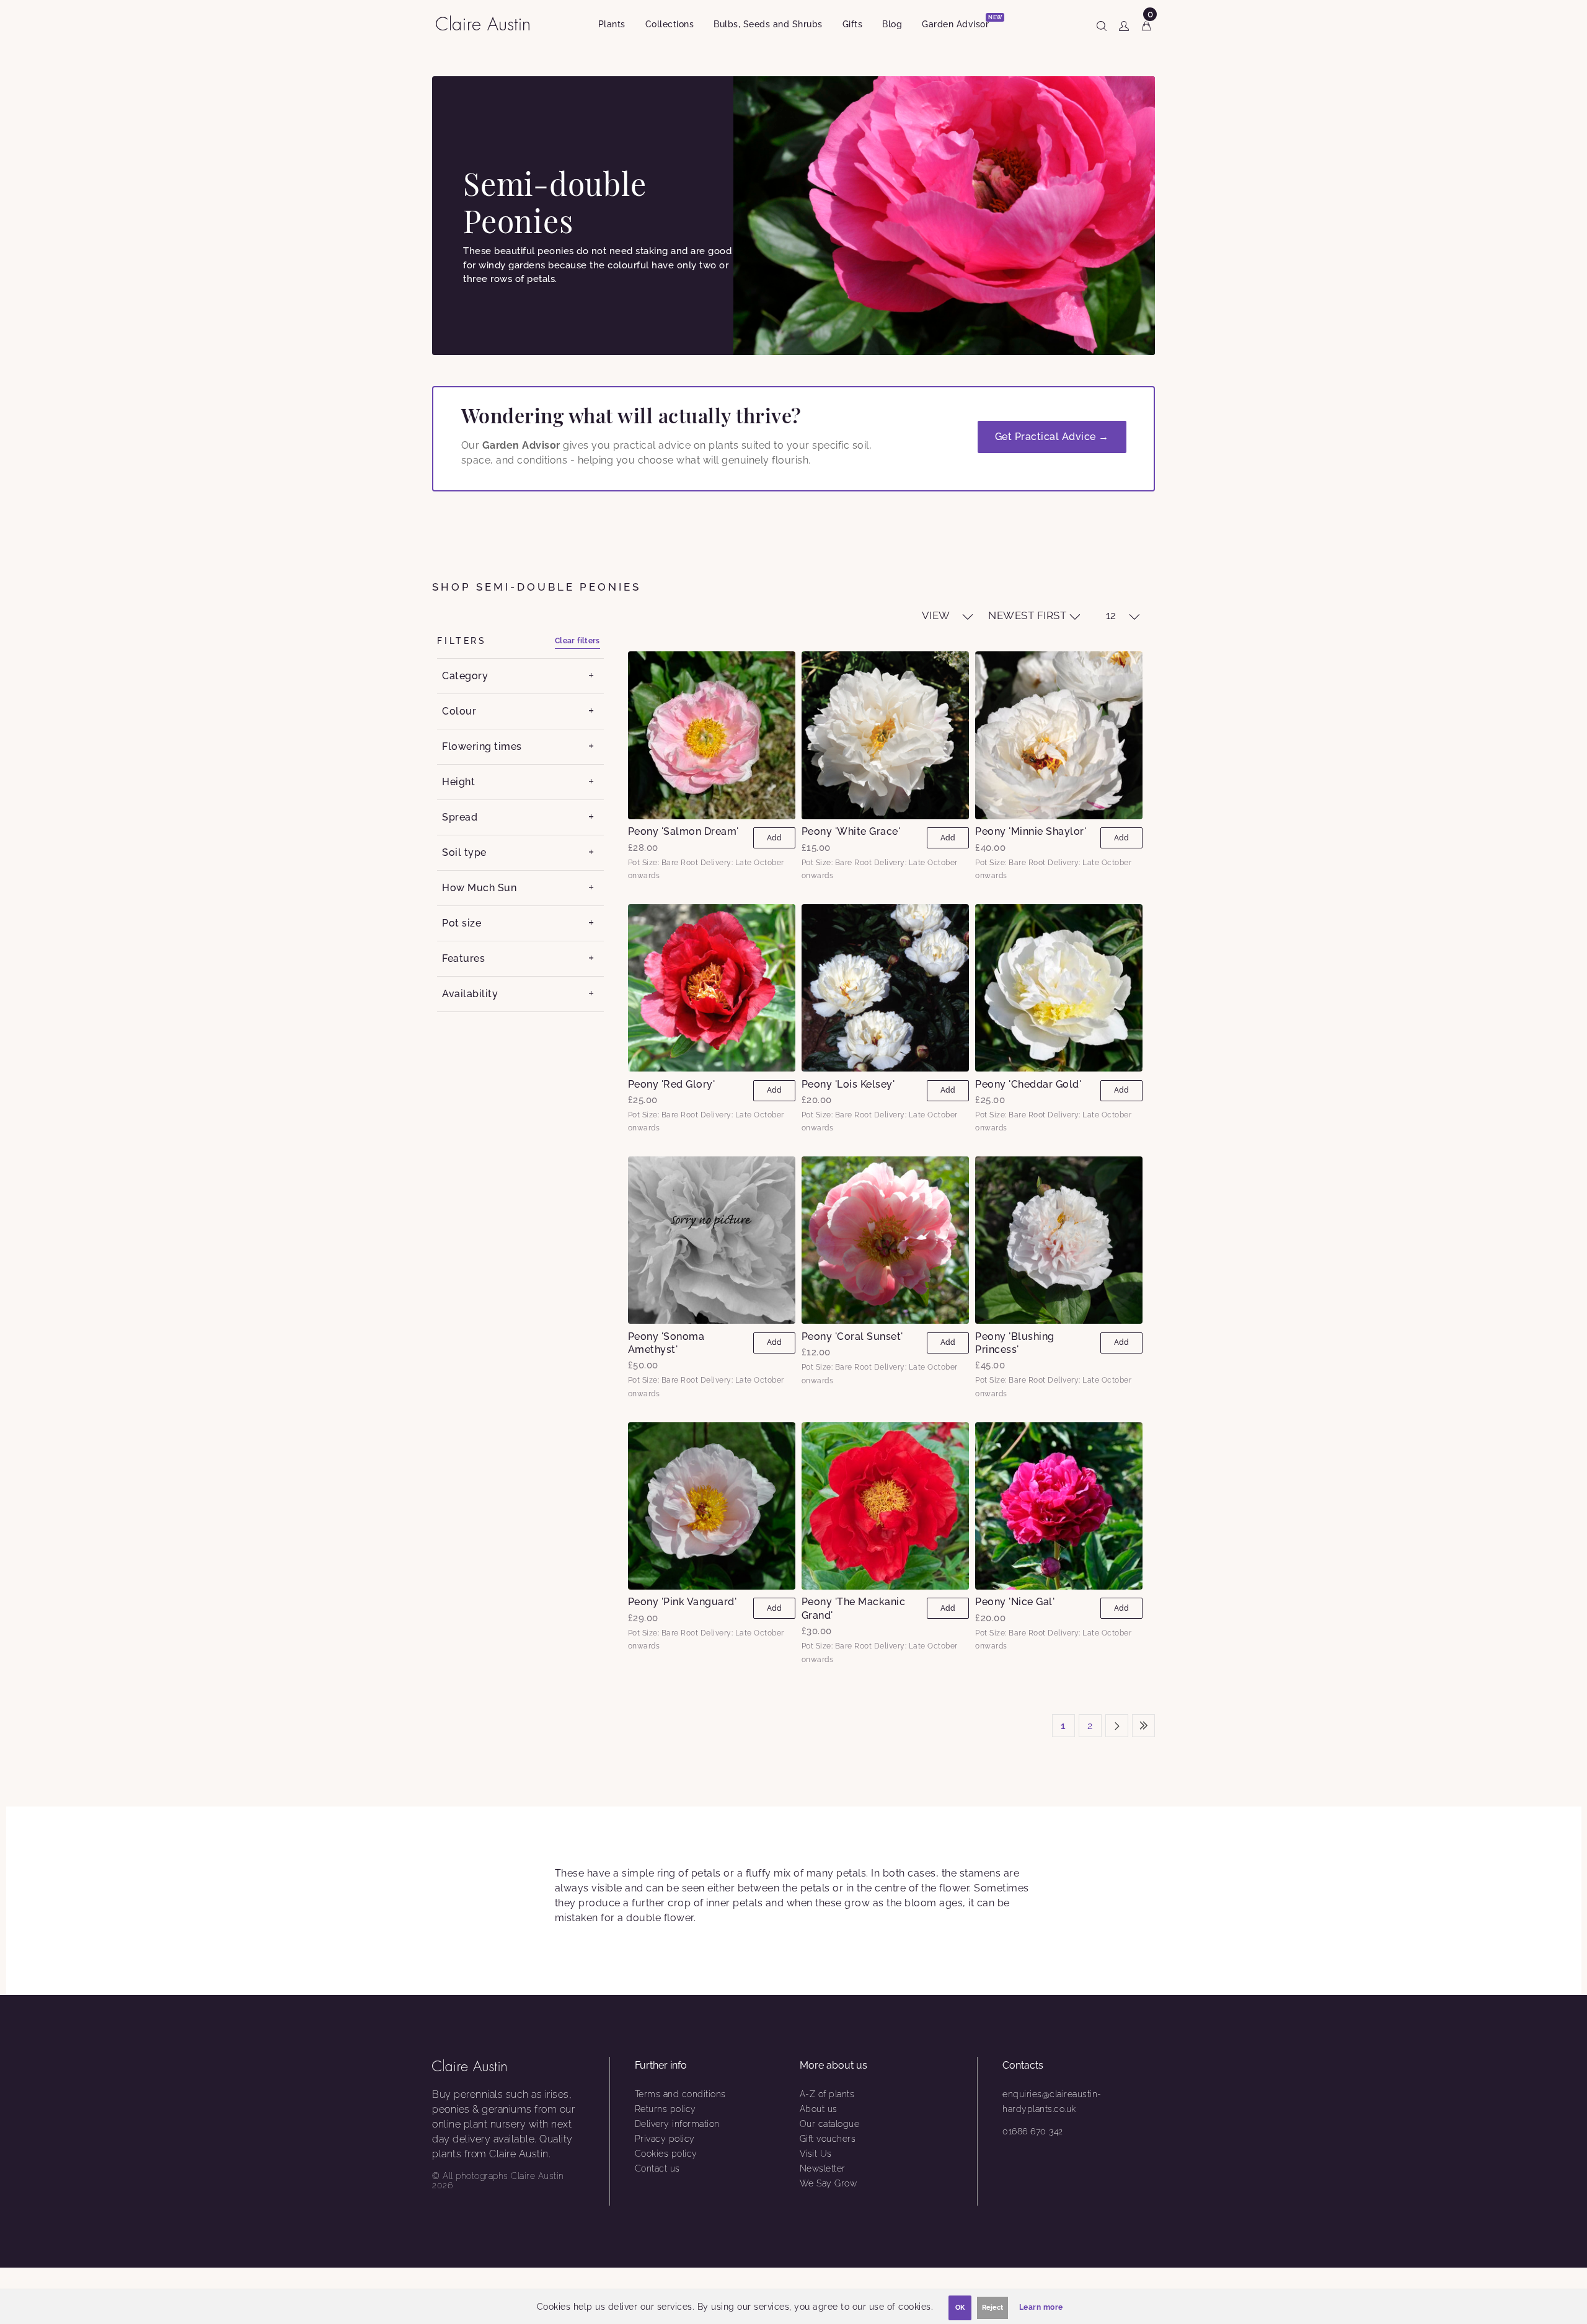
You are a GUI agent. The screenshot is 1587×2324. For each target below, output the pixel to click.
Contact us (657, 2168)
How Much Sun (479, 888)
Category (465, 676)
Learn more (1041, 2307)
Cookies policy (666, 2154)
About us (819, 2109)
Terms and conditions (680, 2094)
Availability (470, 994)
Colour (459, 711)
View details (711, 735)
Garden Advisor (960, 22)
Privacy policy (665, 2139)
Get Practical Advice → (1052, 437)
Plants (612, 24)
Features (463, 958)
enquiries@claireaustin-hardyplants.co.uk (1052, 2102)
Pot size (462, 923)
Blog (892, 24)
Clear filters (577, 641)
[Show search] (1102, 24)
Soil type (464, 852)
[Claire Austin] (488, 23)
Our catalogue (830, 2124)
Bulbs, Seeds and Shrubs (768, 24)
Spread (460, 817)
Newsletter (823, 2168)
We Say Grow (829, 2183)
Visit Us (816, 2154)
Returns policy (665, 2109)
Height (458, 782)
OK (960, 2308)
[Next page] (1117, 1726)
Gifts (853, 24)
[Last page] (1143, 1726)
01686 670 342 (1033, 2131)
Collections (670, 24)
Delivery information (677, 2124)
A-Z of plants (827, 2094)
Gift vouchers (828, 2139)
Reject (992, 2308)
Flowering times (482, 746)
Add (774, 838)
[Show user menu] (1124, 24)
